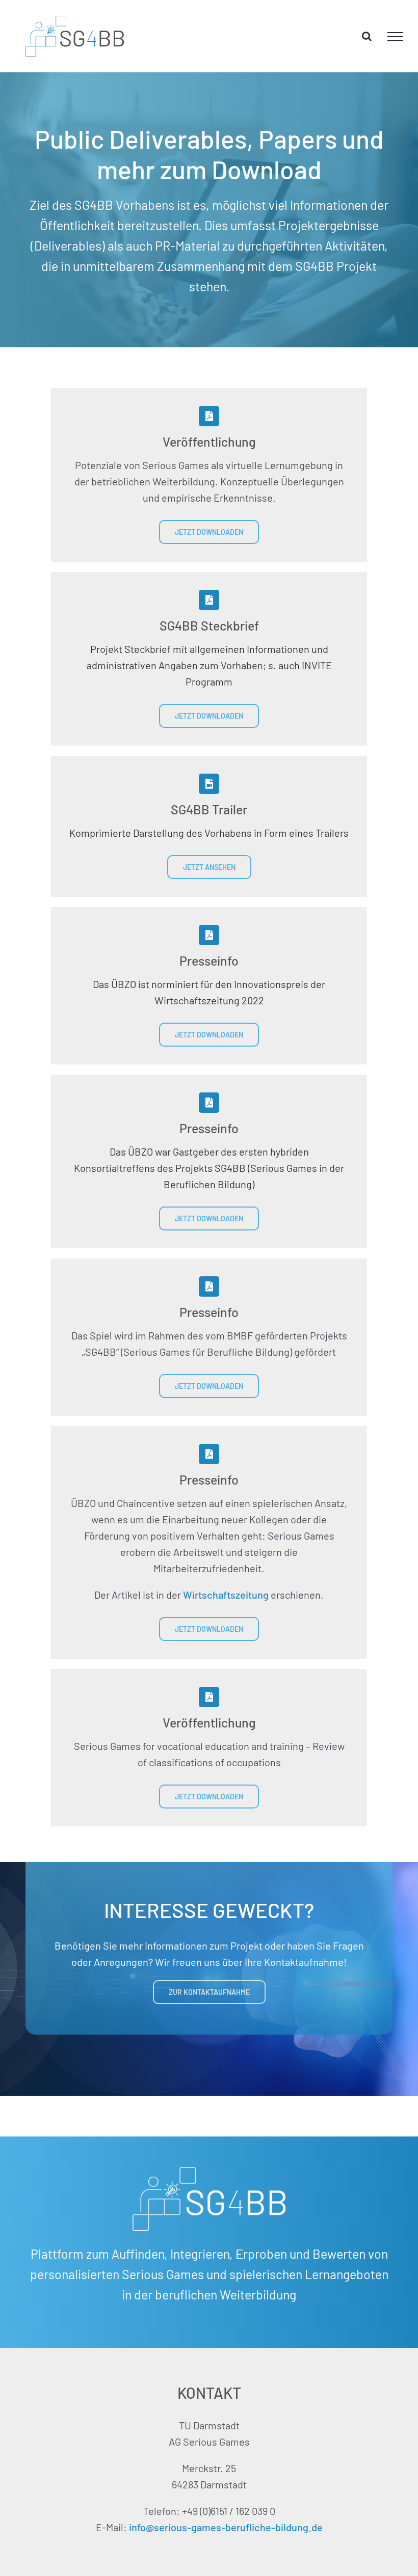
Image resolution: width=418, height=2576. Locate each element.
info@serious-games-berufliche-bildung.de (226, 2527)
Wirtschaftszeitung (226, 1595)
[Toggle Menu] (395, 37)
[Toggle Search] (367, 36)
